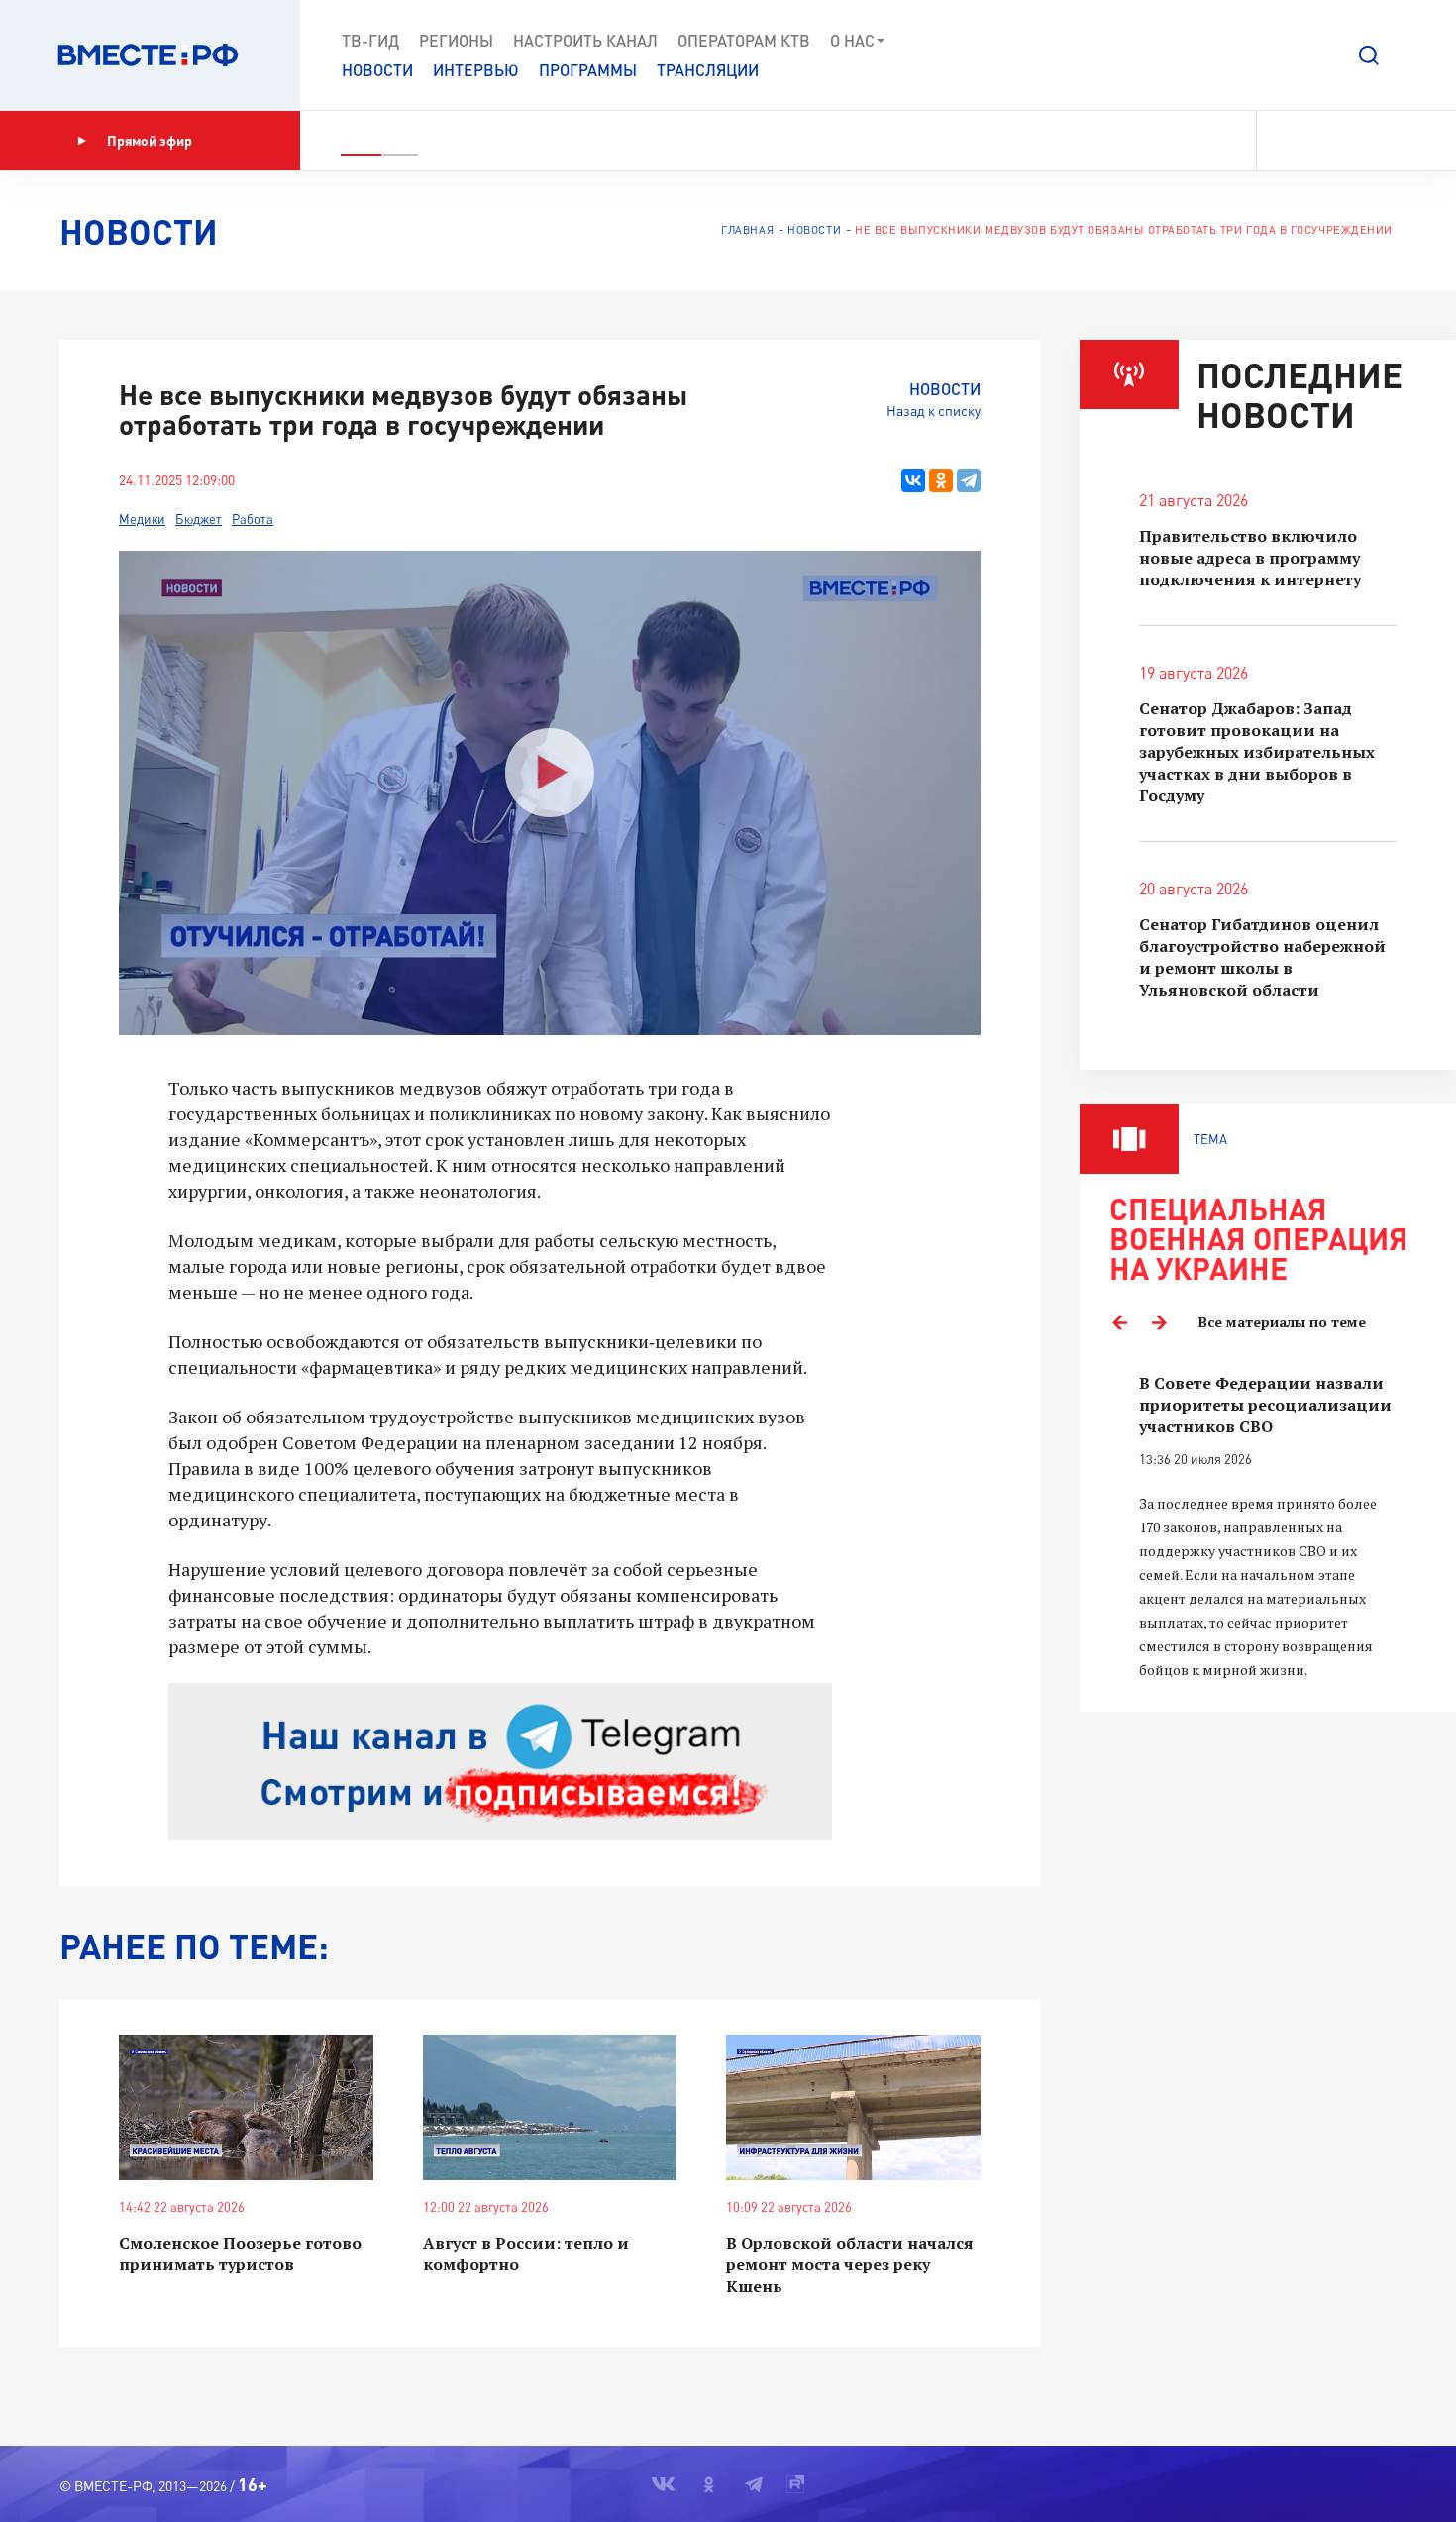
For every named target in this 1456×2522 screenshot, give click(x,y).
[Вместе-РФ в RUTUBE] (1388, 141)
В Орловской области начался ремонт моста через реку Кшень (850, 2264)
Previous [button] (1119, 1322)
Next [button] (1159, 1322)
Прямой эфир (150, 140)
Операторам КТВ (744, 40)
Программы (588, 70)
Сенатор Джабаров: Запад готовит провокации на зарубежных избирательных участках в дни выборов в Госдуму (1257, 752)
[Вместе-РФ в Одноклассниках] (1322, 141)
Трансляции (708, 70)
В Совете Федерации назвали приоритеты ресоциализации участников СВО (1265, 1405)
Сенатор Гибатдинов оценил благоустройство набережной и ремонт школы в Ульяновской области (1262, 957)
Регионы (456, 40)
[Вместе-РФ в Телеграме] (1356, 141)
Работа (253, 519)
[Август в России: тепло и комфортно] (550, 2107)
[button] (1369, 55)
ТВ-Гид (370, 40)
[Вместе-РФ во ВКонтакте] (1285, 141)
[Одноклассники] (941, 480)
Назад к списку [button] (934, 411)
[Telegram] (969, 480)
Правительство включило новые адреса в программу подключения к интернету (1250, 558)
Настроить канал (585, 40)
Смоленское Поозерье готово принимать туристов (240, 2254)
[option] (1268, 1527)
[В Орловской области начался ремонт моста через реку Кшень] (853, 2107)
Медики (142, 519)
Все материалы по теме (1282, 1322)
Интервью (476, 70)
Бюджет (199, 519)
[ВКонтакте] (913, 480)
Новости (377, 70)
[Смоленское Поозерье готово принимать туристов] (246, 2107)
